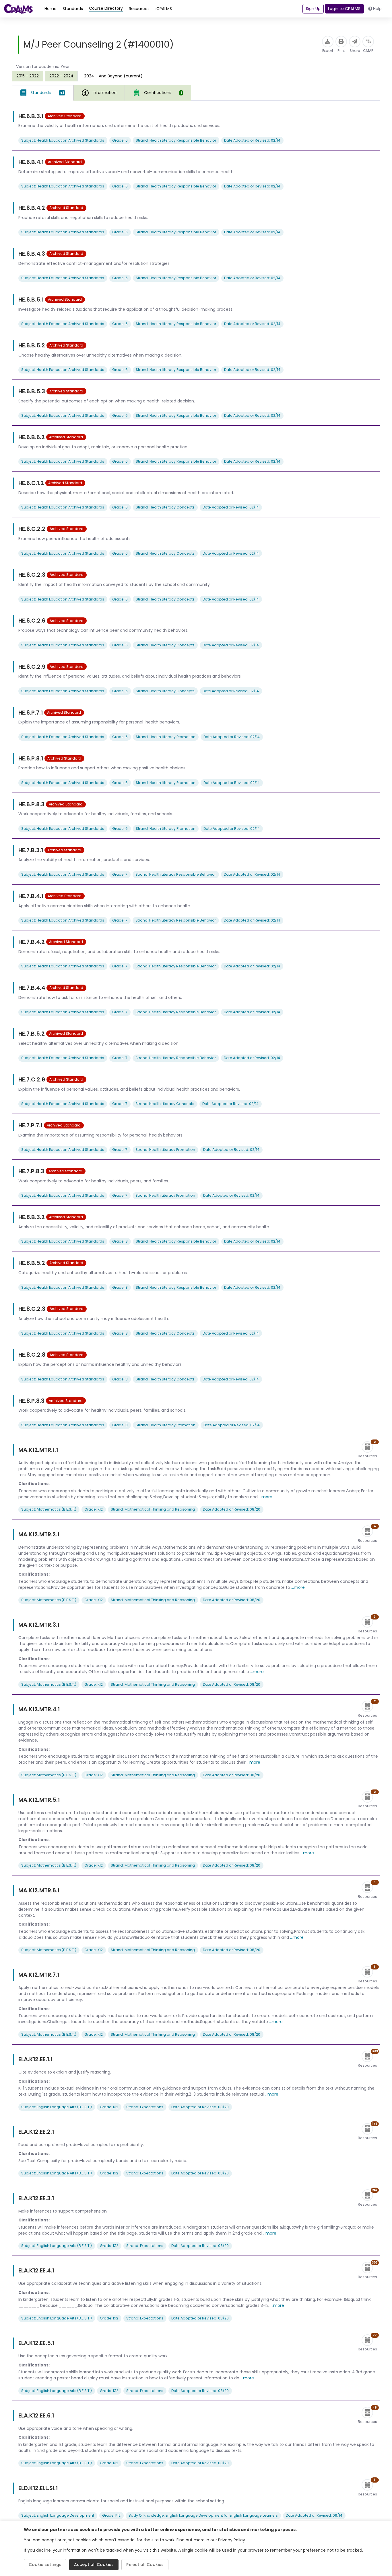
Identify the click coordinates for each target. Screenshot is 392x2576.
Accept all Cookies (94, 2565)
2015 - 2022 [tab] (28, 76)
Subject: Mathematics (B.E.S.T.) (49, 1509)
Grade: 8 (120, 1241)
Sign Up (313, 9)
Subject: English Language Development (58, 2515)
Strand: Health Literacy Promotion (166, 737)
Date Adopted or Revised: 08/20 (232, 1509)
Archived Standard (65, 116)
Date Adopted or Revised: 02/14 (252, 140)
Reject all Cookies (145, 2565)
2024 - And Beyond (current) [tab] (113, 76)
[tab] (43, 93)
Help (377, 9)
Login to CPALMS (344, 9)
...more (266, 1497)
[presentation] (28, 76)
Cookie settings (45, 2565)
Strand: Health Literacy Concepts (165, 507)
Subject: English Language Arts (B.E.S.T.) (57, 2107)
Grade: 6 (120, 140)
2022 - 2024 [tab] (61, 76)
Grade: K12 (94, 1509)
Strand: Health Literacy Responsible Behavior (176, 140)
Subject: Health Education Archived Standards (63, 140)
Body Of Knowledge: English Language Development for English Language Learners (203, 2515)
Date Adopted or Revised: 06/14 (314, 2515)
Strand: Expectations (145, 2107)
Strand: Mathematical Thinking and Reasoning (153, 1509)
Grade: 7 (120, 874)
